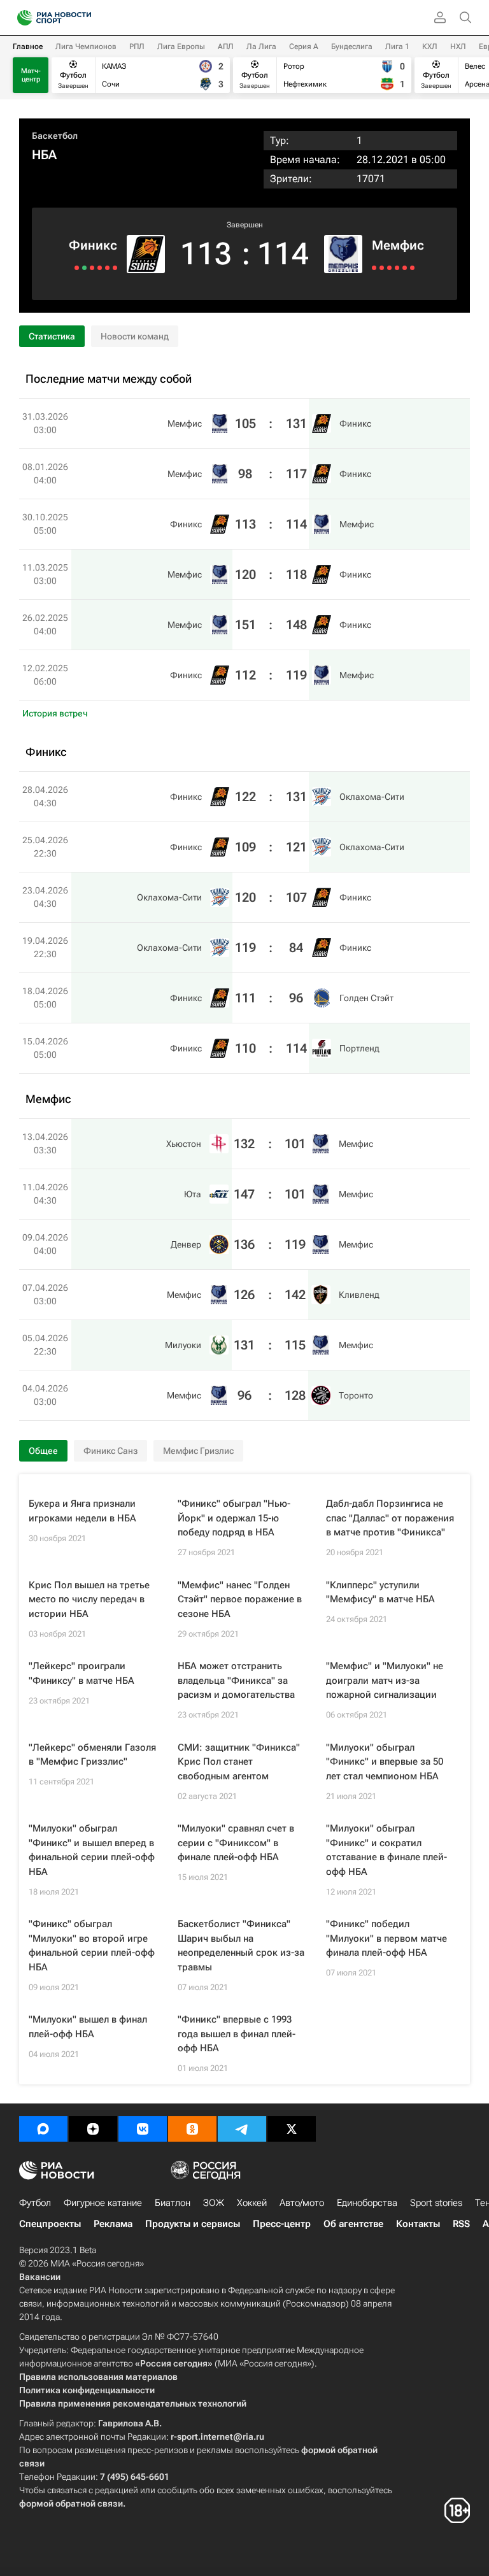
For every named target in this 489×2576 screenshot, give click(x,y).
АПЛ (226, 46)
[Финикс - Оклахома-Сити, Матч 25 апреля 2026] (107, 268)
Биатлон (173, 2203)
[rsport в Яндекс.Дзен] (93, 2129)
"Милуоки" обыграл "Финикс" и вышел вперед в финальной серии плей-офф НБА (92, 1850)
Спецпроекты (50, 2224)
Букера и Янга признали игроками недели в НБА (82, 1511)
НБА (44, 155)
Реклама (113, 2224)
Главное (28, 46)
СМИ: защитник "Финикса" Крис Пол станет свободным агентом (239, 1762)
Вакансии (40, 2277)
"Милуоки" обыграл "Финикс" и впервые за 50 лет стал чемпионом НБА (385, 1762)
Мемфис (398, 245)
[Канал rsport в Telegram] (242, 2129)
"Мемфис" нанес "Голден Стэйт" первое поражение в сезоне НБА (240, 1599)
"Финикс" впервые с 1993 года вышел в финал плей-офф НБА (237, 2034)
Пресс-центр (282, 2224)
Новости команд (135, 336)
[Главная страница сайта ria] (21, 18)
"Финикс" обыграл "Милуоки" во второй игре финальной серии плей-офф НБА (92, 1946)
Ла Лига (261, 46)
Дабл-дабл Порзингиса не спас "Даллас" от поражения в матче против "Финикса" (390, 1518)
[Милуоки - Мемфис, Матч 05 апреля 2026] (405, 268)
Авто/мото (302, 2203)
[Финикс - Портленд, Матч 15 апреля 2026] (77, 268)
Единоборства (367, 2203)
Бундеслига (352, 46)
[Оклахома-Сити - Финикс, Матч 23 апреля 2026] (100, 268)
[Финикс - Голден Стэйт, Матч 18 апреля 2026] (84, 268)
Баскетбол (55, 136)
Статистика (52, 336)
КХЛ (430, 46)
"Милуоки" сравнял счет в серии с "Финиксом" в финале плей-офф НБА (236, 1843)
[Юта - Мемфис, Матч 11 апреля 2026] (382, 268)
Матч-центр (31, 75)
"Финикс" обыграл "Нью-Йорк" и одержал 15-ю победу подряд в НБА (234, 1518)
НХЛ (458, 46)
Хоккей (252, 2203)
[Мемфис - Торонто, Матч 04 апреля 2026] (412, 268)
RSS (461, 2224)
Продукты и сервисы (193, 2224)
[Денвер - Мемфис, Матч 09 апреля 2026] (389, 268)
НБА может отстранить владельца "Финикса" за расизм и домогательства (236, 1680)
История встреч (55, 713)
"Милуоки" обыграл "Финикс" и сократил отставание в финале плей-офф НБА (386, 1850)
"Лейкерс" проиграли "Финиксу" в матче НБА (81, 1673)
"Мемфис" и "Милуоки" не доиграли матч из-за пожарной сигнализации (385, 1680)
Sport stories (436, 2203)
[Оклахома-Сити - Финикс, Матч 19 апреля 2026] (92, 268)
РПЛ (137, 46)
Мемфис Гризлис (198, 1451)
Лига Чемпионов (86, 46)
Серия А (304, 46)
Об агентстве (353, 2224)
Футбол (35, 2203)
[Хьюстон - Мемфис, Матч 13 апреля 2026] (374, 268)
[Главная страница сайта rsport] (83, 18)
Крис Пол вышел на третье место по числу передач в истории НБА (89, 1599)
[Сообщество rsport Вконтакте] (143, 2129)
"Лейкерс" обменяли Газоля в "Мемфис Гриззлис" (92, 1755)
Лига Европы (181, 46)
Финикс (93, 245)
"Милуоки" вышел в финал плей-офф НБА (88, 2027)
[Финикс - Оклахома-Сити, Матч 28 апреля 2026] (115, 268)
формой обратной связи (71, 2503)
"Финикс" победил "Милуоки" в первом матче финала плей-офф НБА (386, 1938)
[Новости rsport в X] (292, 2129)
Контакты (418, 2224)
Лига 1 (397, 46)
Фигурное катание (103, 2203)
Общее (43, 1451)
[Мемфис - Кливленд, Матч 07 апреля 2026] (397, 268)
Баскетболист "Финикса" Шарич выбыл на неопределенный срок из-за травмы (241, 1946)
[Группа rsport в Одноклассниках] (192, 2129)
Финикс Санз (110, 1451)
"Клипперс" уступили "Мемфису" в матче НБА (380, 1592)
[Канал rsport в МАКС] (43, 2129)
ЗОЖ (214, 2203)
